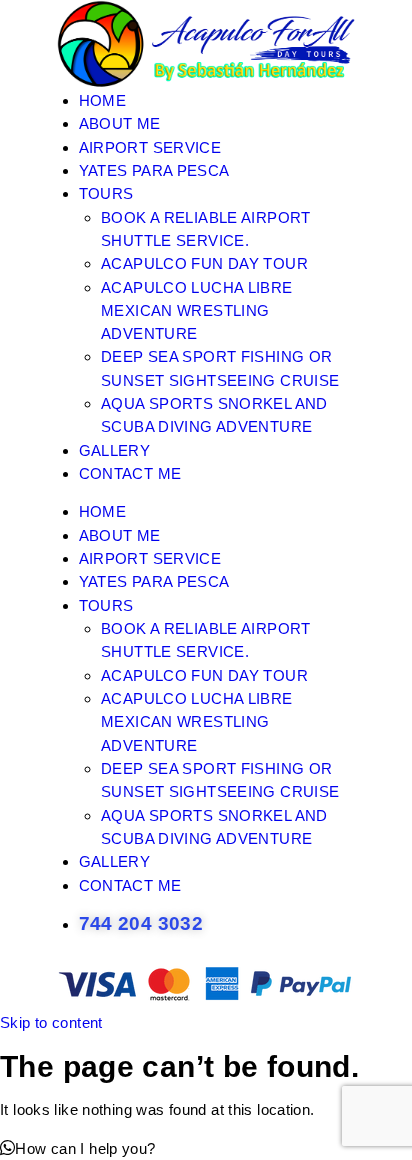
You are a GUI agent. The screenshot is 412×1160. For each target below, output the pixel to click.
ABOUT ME (120, 123)
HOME (103, 100)
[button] (78, 1148)
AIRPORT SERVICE (150, 147)
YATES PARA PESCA (154, 170)
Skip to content (51, 1022)
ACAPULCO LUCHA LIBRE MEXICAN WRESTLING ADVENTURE (197, 311)
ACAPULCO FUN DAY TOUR (204, 263)
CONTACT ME (130, 473)
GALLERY (115, 450)
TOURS (106, 193)
